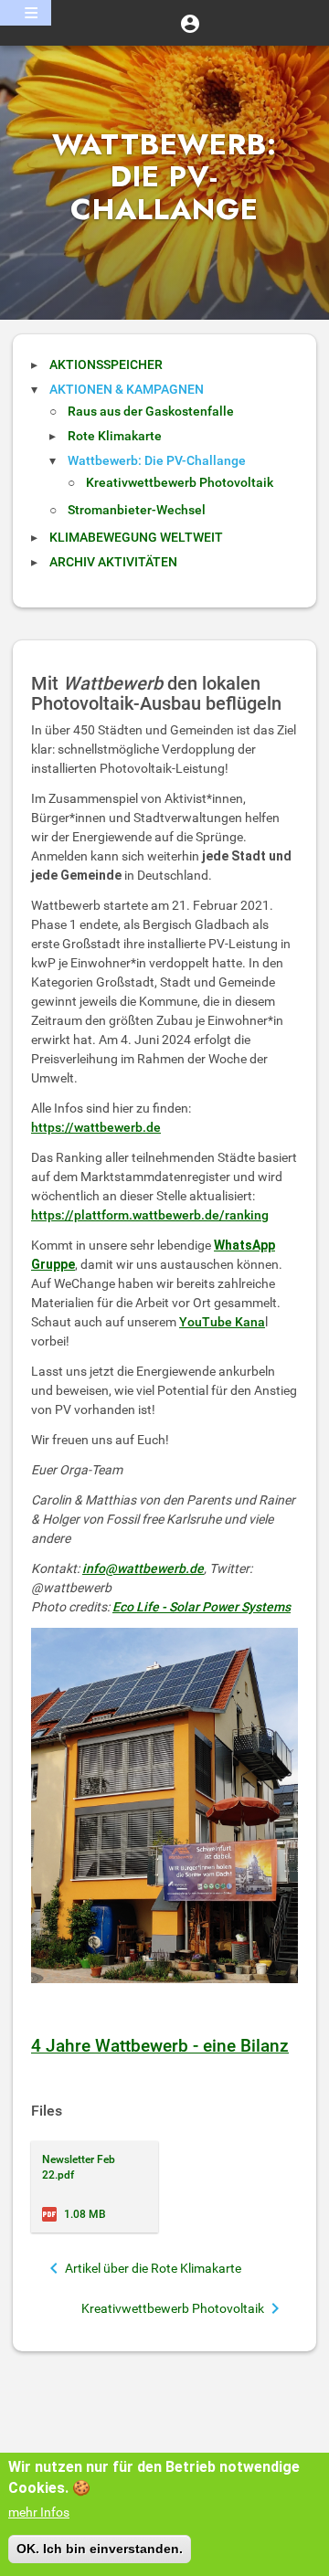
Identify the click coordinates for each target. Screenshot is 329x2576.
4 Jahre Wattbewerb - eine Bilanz (160, 2046)
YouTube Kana (222, 1322)
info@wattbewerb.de (143, 1568)
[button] (190, 23)
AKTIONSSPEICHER (106, 364)
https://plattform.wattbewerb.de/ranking (150, 1215)
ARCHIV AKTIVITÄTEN (113, 562)
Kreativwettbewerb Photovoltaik (180, 482)
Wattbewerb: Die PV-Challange (157, 460)
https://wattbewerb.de (96, 1127)
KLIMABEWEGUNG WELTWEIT (136, 537)
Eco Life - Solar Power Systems (202, 1607)
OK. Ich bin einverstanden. (100, 2549)
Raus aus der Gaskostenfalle (151, 411)
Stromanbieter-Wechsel (137, 510)
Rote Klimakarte (115, 436)
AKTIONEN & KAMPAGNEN (127, 389)
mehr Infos (39, 2512)
